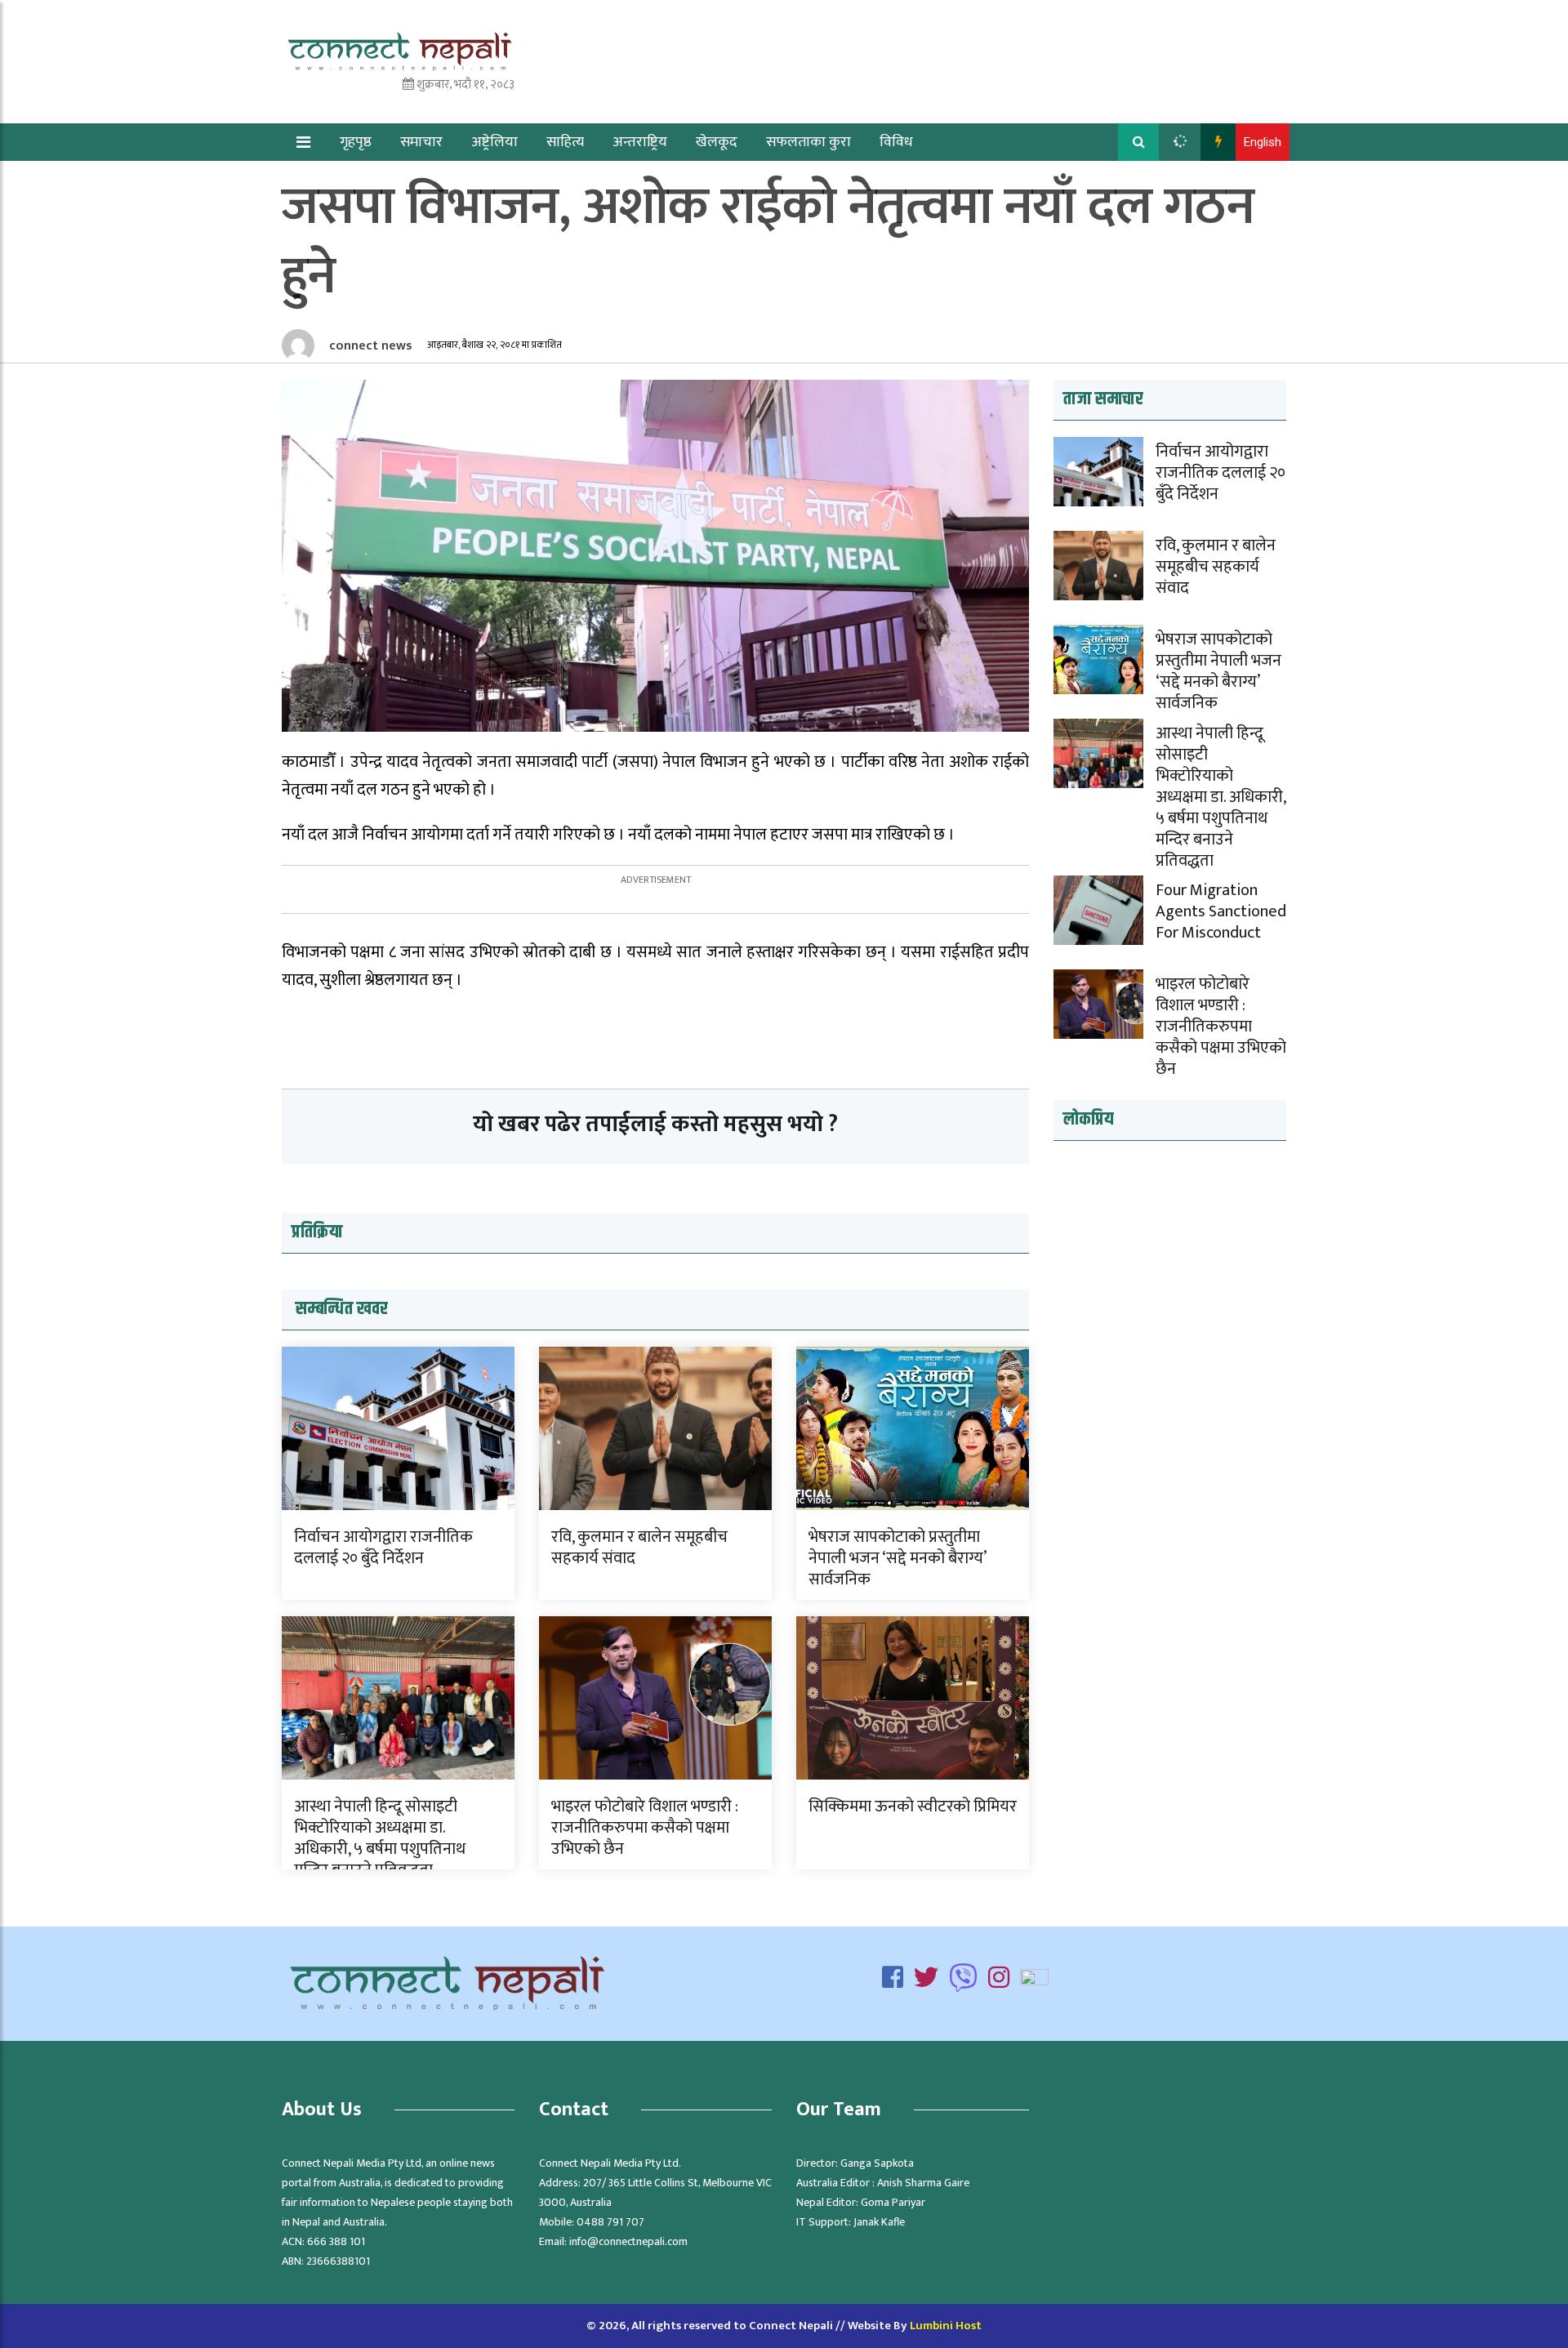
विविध (896, 142)
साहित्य (565, 142)
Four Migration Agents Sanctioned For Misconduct (1221, 911)
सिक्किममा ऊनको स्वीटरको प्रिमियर (913, 1807)
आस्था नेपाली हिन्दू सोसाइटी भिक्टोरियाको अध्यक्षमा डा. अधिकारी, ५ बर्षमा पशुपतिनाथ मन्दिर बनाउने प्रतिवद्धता (380, 1838)
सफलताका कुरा (808, 142)
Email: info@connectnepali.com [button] (613, 2241)
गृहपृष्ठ (356, 142)
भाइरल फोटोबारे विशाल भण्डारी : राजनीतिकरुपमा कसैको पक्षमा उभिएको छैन (645, 1828)
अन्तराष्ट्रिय (640, 142)
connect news (369, 346)
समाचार (421, 142)
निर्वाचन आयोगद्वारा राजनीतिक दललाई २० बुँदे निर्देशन (383, 1548)
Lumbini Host (946, 2326)
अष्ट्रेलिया (494, 142)
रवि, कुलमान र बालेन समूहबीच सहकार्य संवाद (639, 1548)
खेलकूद (717, 142)
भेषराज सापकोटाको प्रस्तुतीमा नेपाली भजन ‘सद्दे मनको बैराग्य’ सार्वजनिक (897, 1558)
